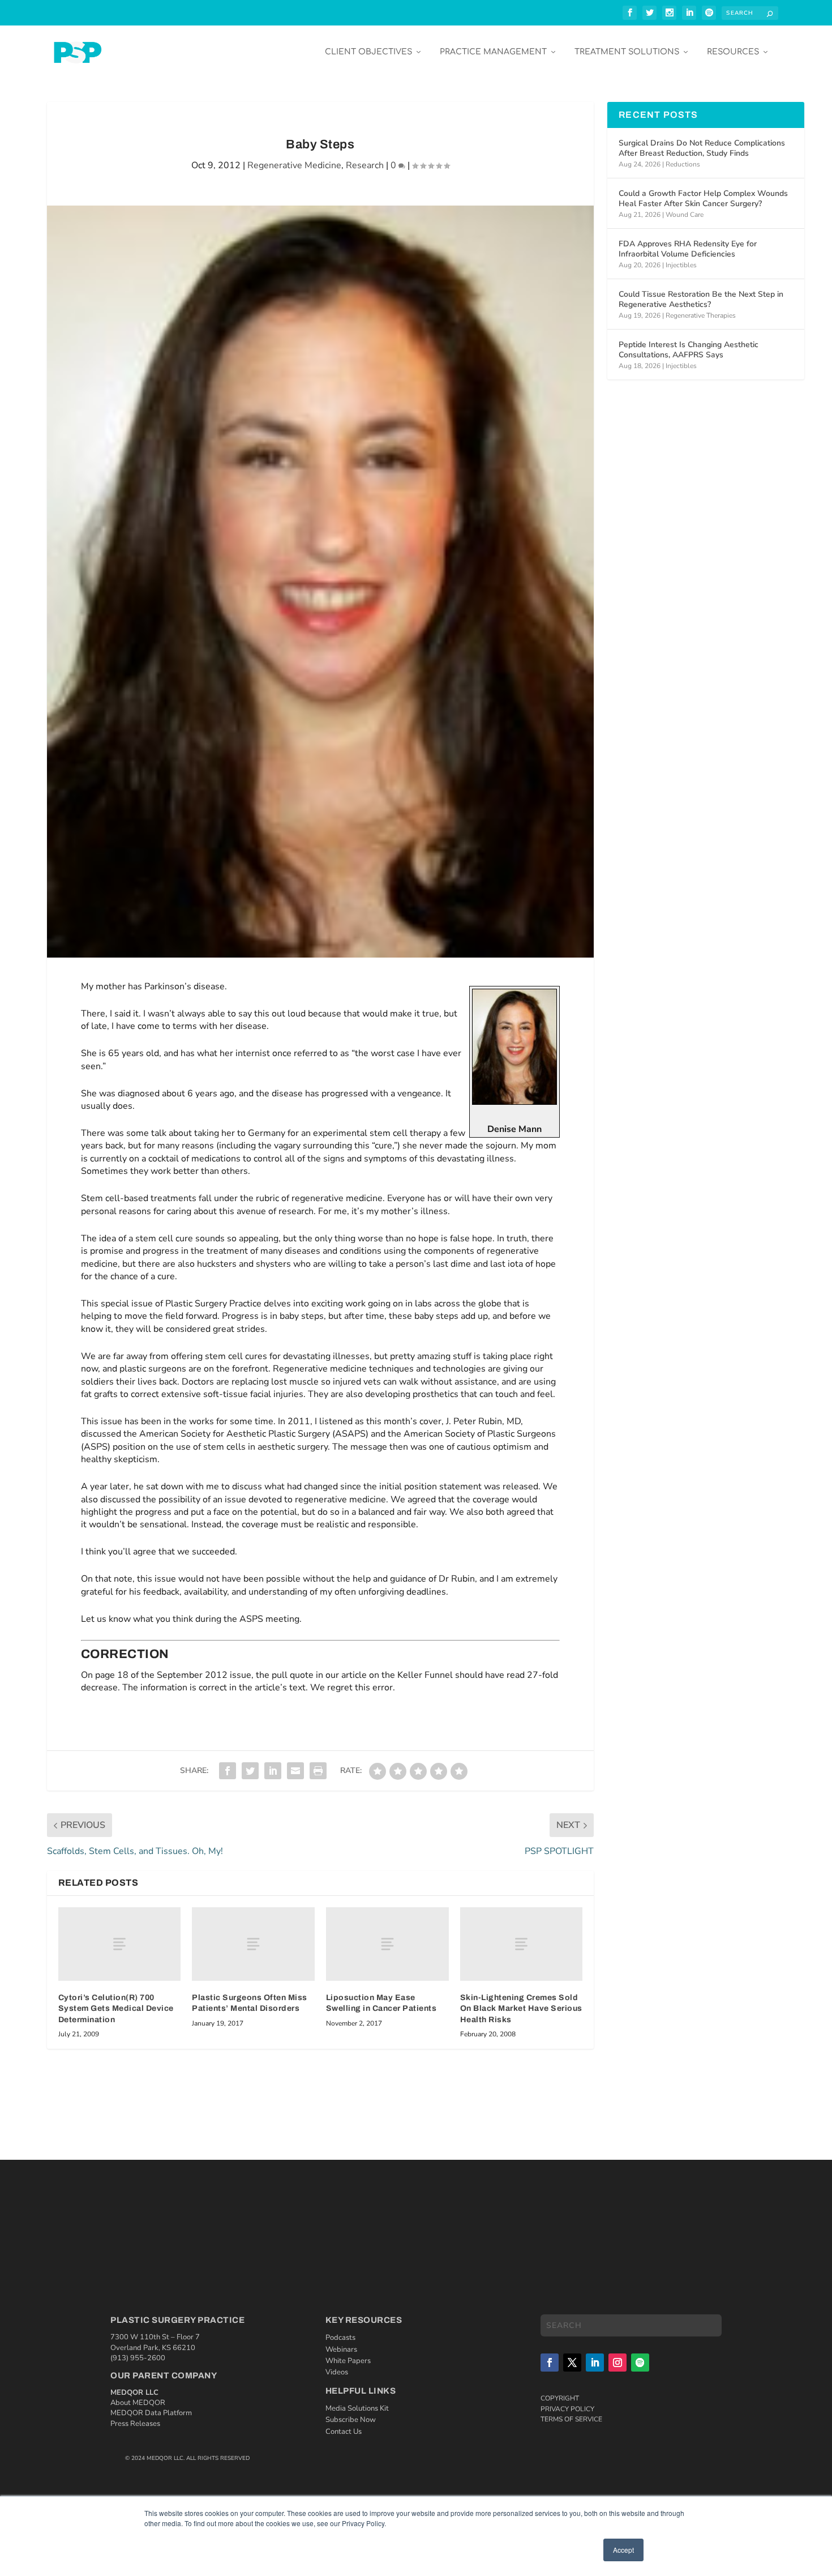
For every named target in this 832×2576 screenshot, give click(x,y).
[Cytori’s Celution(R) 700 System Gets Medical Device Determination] (120, 1944)
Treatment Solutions (627, 52)
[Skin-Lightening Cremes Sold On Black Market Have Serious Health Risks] (522, 1944)
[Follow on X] (572, 2363)
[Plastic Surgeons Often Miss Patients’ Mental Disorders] (253, 1944)
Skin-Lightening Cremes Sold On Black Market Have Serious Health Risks (521, 2009)
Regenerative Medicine (294, 165)
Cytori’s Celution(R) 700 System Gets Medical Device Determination (116, 2009)
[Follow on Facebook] (550, 2363)
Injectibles (681, 265)
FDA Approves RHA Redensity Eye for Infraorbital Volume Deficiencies (688, 249)
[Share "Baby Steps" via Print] (318, 1771)
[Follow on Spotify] (640, 2363)
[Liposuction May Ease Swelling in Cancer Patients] (387, 1944)
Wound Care (685, 215)
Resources (733, 52)
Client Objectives (368, 52)
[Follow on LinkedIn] (595, 2363)
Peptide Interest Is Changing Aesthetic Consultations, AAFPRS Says (689, 350)
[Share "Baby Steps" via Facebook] (228, 1771)
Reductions (683, 164)
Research (365, 165)
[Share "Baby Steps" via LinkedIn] (273, 1771)
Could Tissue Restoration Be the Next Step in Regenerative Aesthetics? (701, 299)
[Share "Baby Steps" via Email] (295, 1771)
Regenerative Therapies (701, 315)
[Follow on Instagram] (617, 2363)
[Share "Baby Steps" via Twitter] (250, 1771)
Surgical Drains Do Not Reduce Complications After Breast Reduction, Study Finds (702, 148)
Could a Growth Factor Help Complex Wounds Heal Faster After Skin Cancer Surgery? (703, 198)
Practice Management (493, 52)
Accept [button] (623, 2550)
